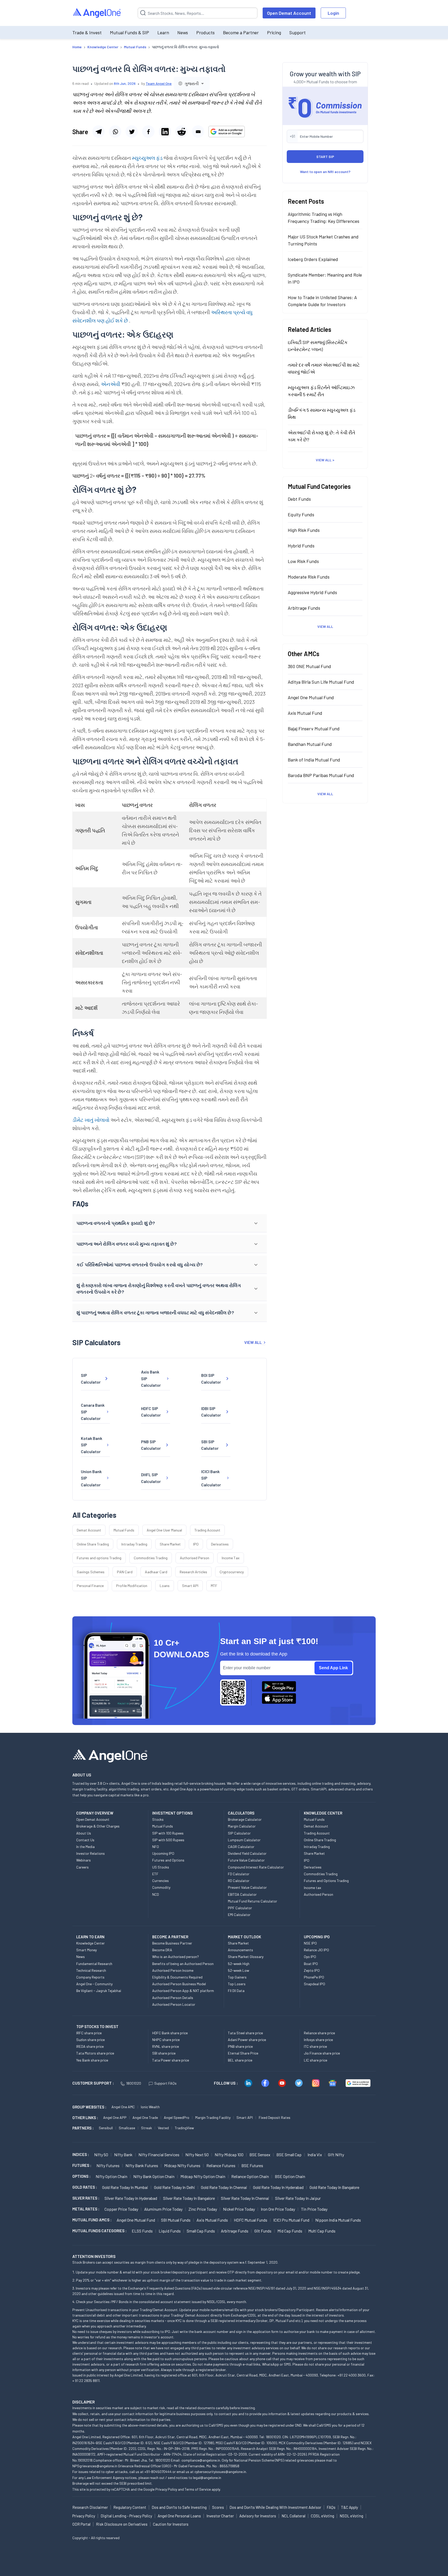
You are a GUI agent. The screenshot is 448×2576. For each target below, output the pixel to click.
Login (333, 13)
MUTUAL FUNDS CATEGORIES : (99, 2231)
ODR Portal (81, 2524)
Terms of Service (198, 2489)
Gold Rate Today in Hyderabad (278, 2187)
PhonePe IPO (314, 1977)
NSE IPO (310, 1943)
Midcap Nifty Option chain (203, 2176)
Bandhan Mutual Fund (310, 744)
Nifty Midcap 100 (229, 2155)
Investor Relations (90, 1853)
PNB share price (240, 2046)
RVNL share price (166, 2046)
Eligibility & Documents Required (177, 1977)
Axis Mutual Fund (305, 713)
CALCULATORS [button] (241, 1813)
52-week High (239, 1964)
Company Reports (90, 1977)
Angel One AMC (123, 2107)
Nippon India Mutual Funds (338, 2220)
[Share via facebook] (148, 132)
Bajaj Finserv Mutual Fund (314, 729)
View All (325, 626)
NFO (156, 1847)
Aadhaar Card (156, 1572)
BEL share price (240, 2060)
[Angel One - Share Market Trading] (97, 13)
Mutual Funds (124, 1530)
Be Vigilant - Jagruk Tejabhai (99, 1991)
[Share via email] (198, 132)
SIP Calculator (91, 1379)
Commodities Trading (151, 1558)
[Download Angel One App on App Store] (279, 1699)
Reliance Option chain (250, 2176)
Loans (165, 1586)
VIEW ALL (253, 1342)
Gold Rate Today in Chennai (224, 2187)
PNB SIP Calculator (151, 1445)
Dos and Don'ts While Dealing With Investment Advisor (275, 2507)
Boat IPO (311, 1964)
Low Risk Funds (303, 561)
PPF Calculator (240, 1908)
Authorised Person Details (173, 1998)
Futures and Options (168, 1860)
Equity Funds (301, 514)
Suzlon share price (90, 2040)
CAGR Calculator (241, 1847)
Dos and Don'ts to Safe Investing (179, 2507)
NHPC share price (166, 2040)
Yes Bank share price (92, 2060)
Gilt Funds (263, 2231)
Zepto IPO (312, 1970)
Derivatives (220, 1544)
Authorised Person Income (173, 1970)
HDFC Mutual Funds (251, 2220)
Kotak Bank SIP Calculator (92, 1445)
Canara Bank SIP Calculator (93, 1412)
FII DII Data (236, 1991)
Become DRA (162, 1950)
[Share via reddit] (181, 132)
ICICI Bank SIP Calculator (211, 1478)
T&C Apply (349, 2507)
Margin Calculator (242, 1826)
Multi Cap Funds (322, 2231)
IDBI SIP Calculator (211, 1412)
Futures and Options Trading (326, 1881)
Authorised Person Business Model (179, 1984)
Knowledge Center (90, 1943)
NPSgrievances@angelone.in (95, 2466)
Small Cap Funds (201, 2231)
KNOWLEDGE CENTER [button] (323, 1813)
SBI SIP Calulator (210, 1445)
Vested (163, 2128)
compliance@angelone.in (201, 2460)
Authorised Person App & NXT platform (183, 1991)
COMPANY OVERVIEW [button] (95, 1813)
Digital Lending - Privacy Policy (126, 2516)
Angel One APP (115, 2117)
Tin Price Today (314, 2209)
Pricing (274, 32)
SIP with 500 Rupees (168, 1840)
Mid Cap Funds (290, 2231)
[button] (170, 1223)
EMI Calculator (239, 1915)
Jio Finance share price (322, 2053)
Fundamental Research (94, 1964)
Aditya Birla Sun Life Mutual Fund (321, 682)
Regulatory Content (130, 2507)
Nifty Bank (123, 2155)
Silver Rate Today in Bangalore (189, 2198)
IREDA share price (90, 2046)
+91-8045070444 (158, 2472)
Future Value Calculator (246, 1860)
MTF (214, 1586)
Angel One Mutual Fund (311, 697)
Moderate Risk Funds (309, 577)
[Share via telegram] (99, 132)
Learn (163, 32)
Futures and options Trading (99, 1558)
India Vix (315, 2155)
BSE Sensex (260, 2155)
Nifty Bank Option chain (154, 2176)
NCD (156, 1894)
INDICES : (81, 2154)
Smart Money (86, 1950)
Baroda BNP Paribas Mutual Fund (321, 775)
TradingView (184, 2128)
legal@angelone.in (207, 2478)
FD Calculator (239, 1874)
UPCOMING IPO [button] (317, 1937)
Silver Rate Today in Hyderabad (131, 2198)
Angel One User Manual (164, 1530)
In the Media (85, 1847)
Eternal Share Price (243, 2053)
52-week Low (239, 1970)
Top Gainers (237, 1977)
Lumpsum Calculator (244, 1840)
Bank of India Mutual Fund (314, 760)
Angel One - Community (94, 1984)
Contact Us (85, 1840)
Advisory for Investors (258, 2516)
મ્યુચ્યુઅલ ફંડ (148, 158)
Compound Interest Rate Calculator (256, 1867)
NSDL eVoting (351, 2516)
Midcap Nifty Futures (182, 2165)
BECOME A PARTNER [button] (170, 1937)
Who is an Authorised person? (176, 1957)
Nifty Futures (108, 2165)
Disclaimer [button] (84, 2402)
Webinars (83, 1860)
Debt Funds (299, 499)
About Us (84, 1833)
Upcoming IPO (163, 1853)
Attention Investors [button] (94, 2256)
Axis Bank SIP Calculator (151, 1378)
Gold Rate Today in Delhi (174, 2187)
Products (205, 32)
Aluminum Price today (163, 2209)
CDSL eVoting (323, 2516)
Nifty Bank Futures (142, 2165)
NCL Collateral (293, 2516)
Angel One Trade (145, 2117)
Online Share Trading (93, 1544)
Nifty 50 (101, 2155)
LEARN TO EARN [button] (90, 1937)
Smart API (190, 1586)
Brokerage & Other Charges (98, 1826)
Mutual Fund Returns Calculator (253, 1901)
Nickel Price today (239, 2209)
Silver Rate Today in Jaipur (298, 2198)
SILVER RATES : (86, 2198)
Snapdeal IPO (314, 1984)
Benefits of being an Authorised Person (183, 1964)
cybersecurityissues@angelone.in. (221, 2472)
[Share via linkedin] (165, 132)
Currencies (160, 1881)
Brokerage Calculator (245, 1819)
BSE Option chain (290, 2176)
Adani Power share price (247, 2040)
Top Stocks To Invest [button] (97, 2027)
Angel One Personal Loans (179, 2516)
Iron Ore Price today (278, 2209)
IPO (196, 1544)
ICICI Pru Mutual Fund (291, 2220)
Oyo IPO (310, 1957)
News (183, 32)
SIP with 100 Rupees (168, 1833)
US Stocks (161, 1867)
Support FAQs (165, 2083)
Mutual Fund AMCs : (92, 2220)
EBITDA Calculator (242, 1894)
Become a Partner (241, 32)
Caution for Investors (171, 2524)
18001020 (134, 2083)
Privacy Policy (166, 2489)
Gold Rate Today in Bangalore (334, 2187)
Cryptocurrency (232, 1572)
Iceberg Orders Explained (313, 259)
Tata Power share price (171, 2060)
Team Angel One (159, 83)
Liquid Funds (170, 2231)
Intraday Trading (134, 1544)
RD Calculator (239, 1881)
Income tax (313, 1888)
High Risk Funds (304, 530)
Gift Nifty (336, 2155)
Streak (146, 2128)
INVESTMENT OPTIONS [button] (172, 1813)
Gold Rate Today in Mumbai (125, 2187)
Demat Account (89, 1530)
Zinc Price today (203, 2209)
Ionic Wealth (150, 2107)
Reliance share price (319, 2033)
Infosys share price (318, 2040)
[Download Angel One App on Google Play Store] (279, 1686)
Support (297, 32)
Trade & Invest (87, 32)
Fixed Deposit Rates (275, 2117)
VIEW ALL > (325, 460)
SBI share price (164, 2053)
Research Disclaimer (90, 2507)
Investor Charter (220, 2516)
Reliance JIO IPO (316, 1950)
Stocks (158, 1819)
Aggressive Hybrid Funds (312, 592)
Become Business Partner (172, 1943)
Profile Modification (132, 1586)
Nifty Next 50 (197, 2155)
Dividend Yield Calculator (247, 1853)
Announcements (240, 1950)
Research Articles (193, 1572)
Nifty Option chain (111, 2176)
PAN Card (125, 1572)
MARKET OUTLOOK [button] (244, 1937)
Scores (218, 2507)
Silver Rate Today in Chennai (245, 2198)
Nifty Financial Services (159, 2155)
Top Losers (237, 1984)
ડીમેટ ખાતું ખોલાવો (91, 1120)
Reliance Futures (221, 2165)
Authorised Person (195, 1558)
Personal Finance (90, 1586)
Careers (82, 1867)
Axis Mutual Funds (212, 2220)
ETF (155, 1874)
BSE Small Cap (289, 2155)
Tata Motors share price (95, 2053)
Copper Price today (121, 2209)
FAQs (331, 2507)
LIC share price (316, 2060)
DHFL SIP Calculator (151, 1478)
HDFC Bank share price (170, 2033)
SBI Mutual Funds (176, 2220)
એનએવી (111, 384)
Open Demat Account (289, 13)
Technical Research (91, 1970)
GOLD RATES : (85, 2187)
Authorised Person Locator (174, 2004)
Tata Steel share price (245, 2033)
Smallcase (127, 2128)
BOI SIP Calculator (211, 1379)
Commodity (161, 1887)
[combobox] (192, 83)
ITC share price (315, 2046)
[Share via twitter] (132, 132)
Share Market (170, 1544)
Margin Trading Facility (213, 2117)
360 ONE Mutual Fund (309, 666)
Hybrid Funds (301, 546)
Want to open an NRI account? (325, 172)
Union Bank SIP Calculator (91, 1478)
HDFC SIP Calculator (151, 1412)
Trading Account (207, 1530)
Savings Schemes (91, 1572)
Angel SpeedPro (177, 2117)
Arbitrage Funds (304, 608)
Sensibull (106, 2128)
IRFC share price (89, 2033)
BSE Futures (252, 2165)
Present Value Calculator (247, 1887)
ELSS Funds (142, 2231)
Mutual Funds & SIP (129, 32)
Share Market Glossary (246, 1957)
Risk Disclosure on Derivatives (122, 2524)
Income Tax (231, 1558)
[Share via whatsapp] (115, 132)
